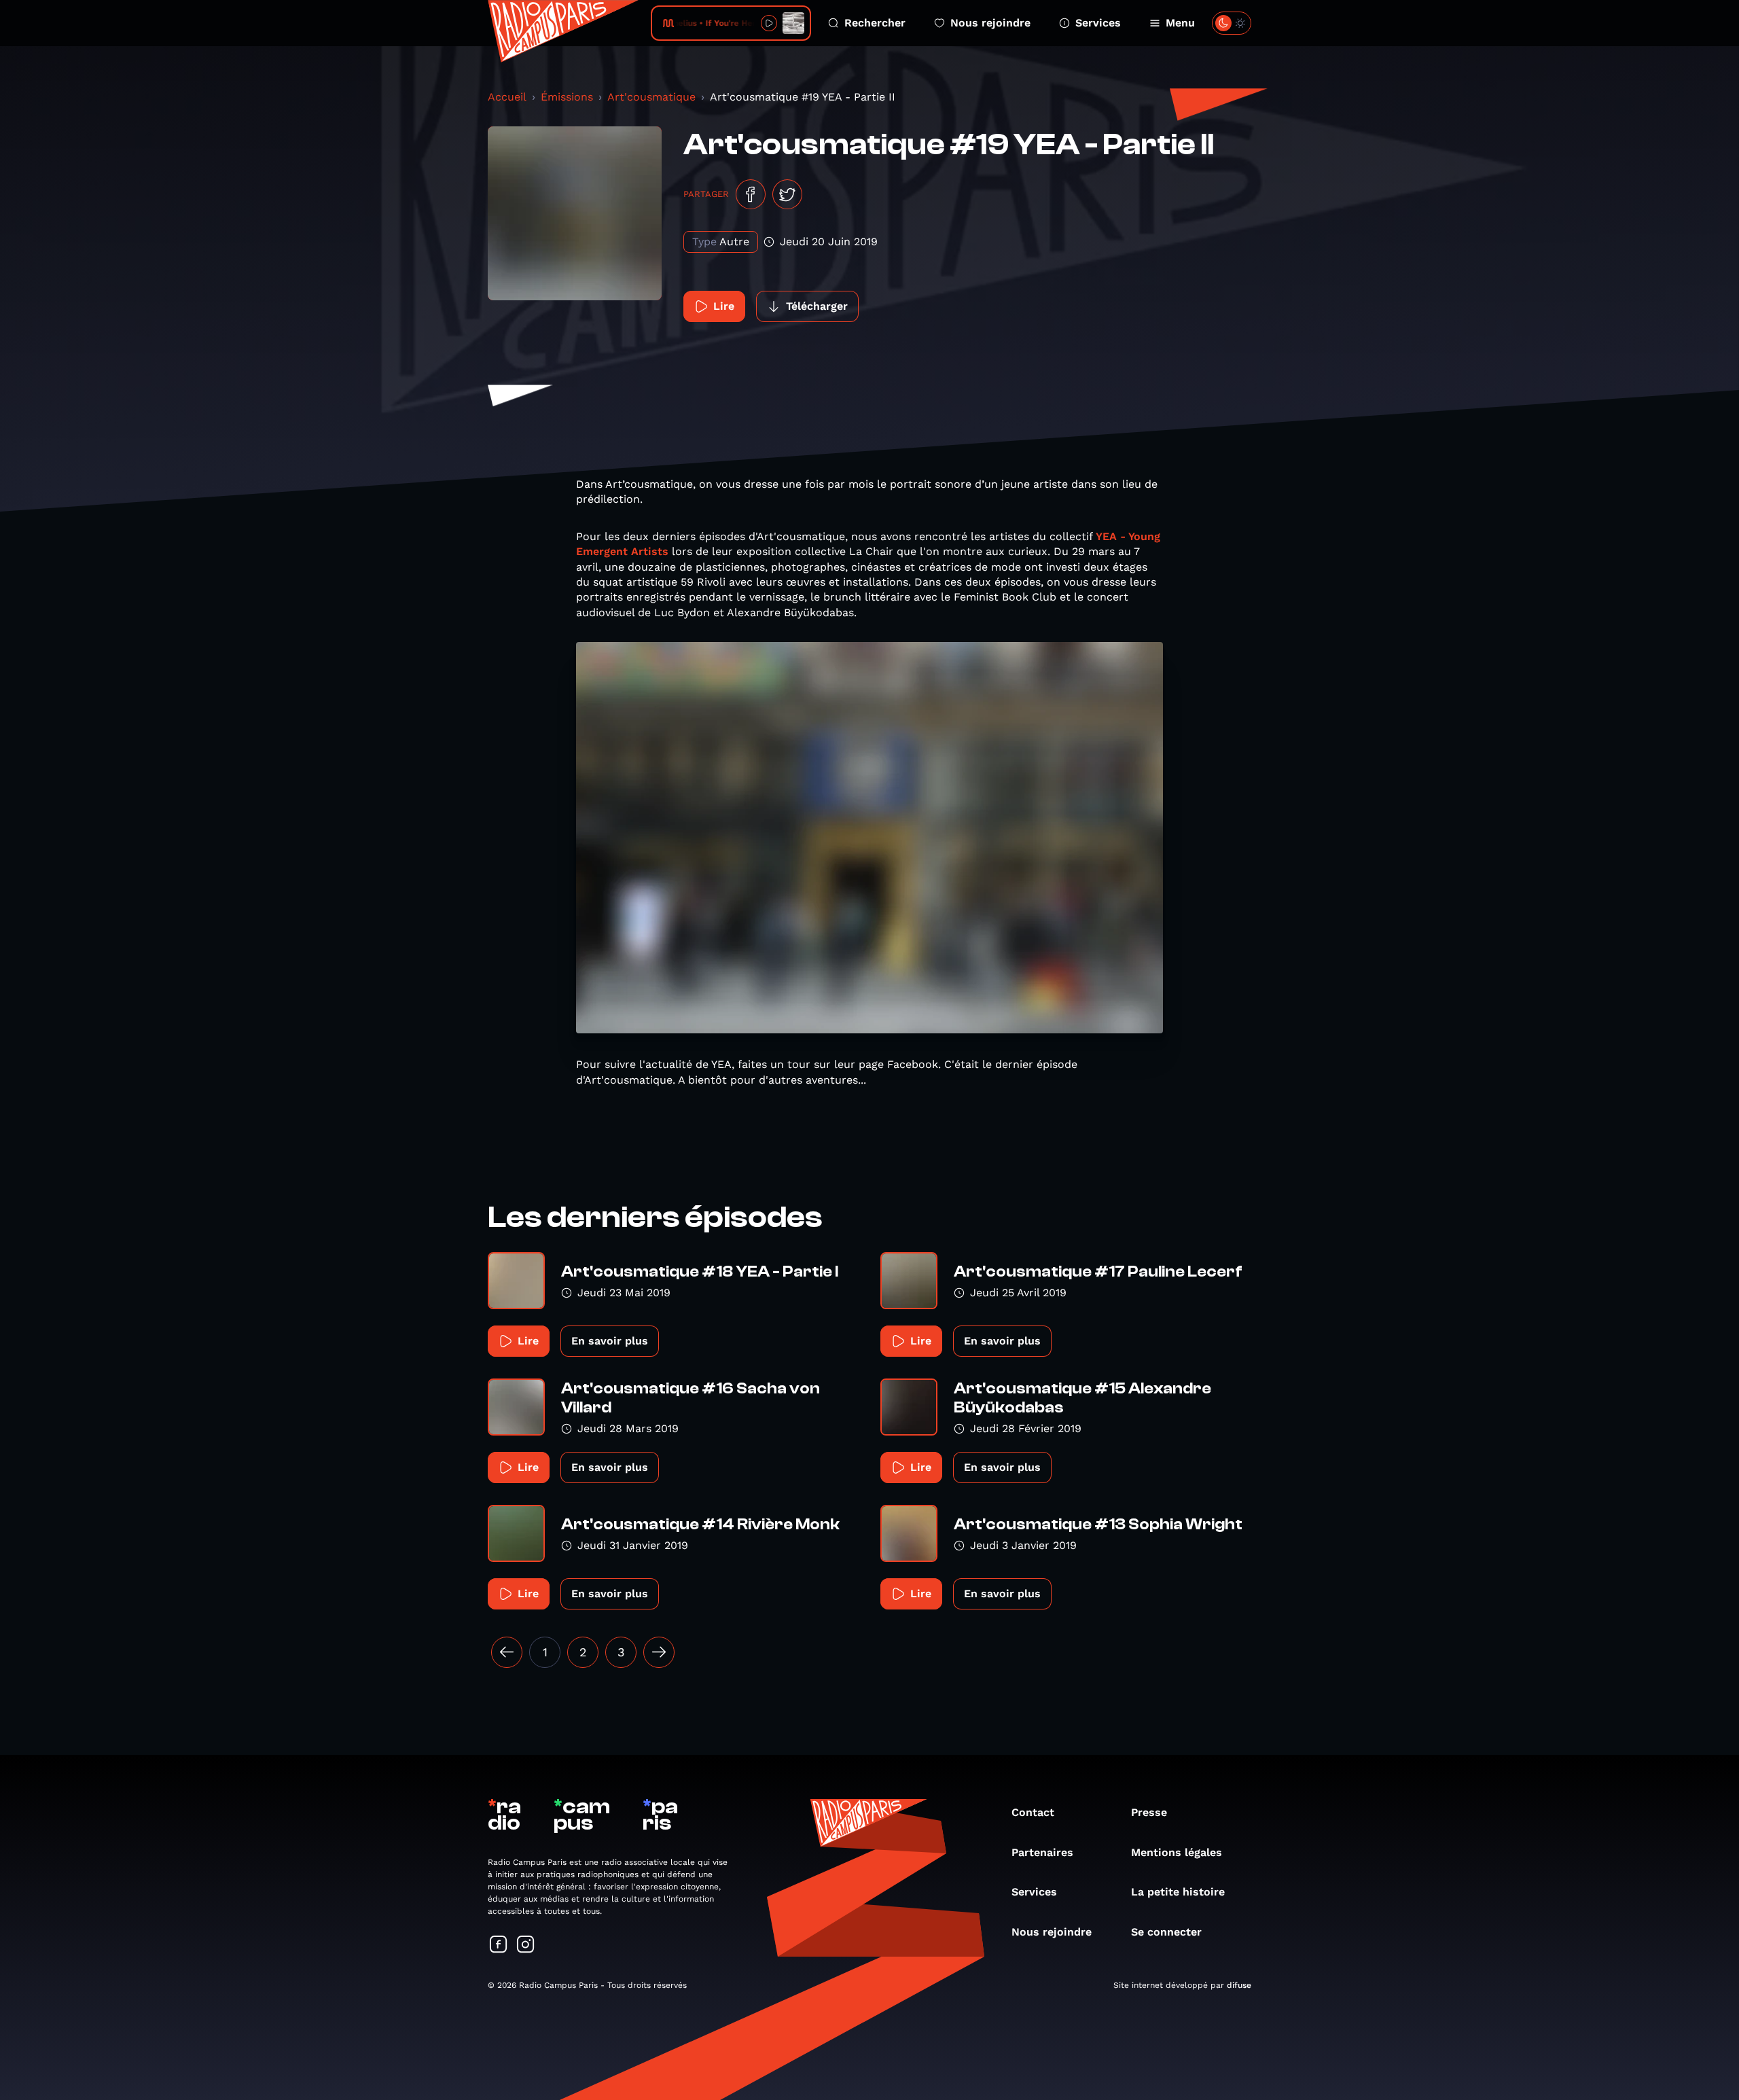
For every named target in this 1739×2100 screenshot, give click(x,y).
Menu (1180, 23)
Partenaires (1042, 1852)
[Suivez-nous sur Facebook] (499, 1945)
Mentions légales (1177, 1852)
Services (1098, 23)
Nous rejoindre (990, 23)
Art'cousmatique (651, 97)
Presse (1149, 1812)
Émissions (567, 97)
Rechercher (875, 23)
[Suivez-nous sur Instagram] (526, 1945)
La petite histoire (1178, 1892)
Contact (1033, 1812)
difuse (1239, 1985)
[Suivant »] (659, 1652)
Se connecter (1166, 1932)
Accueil (507, 97)
